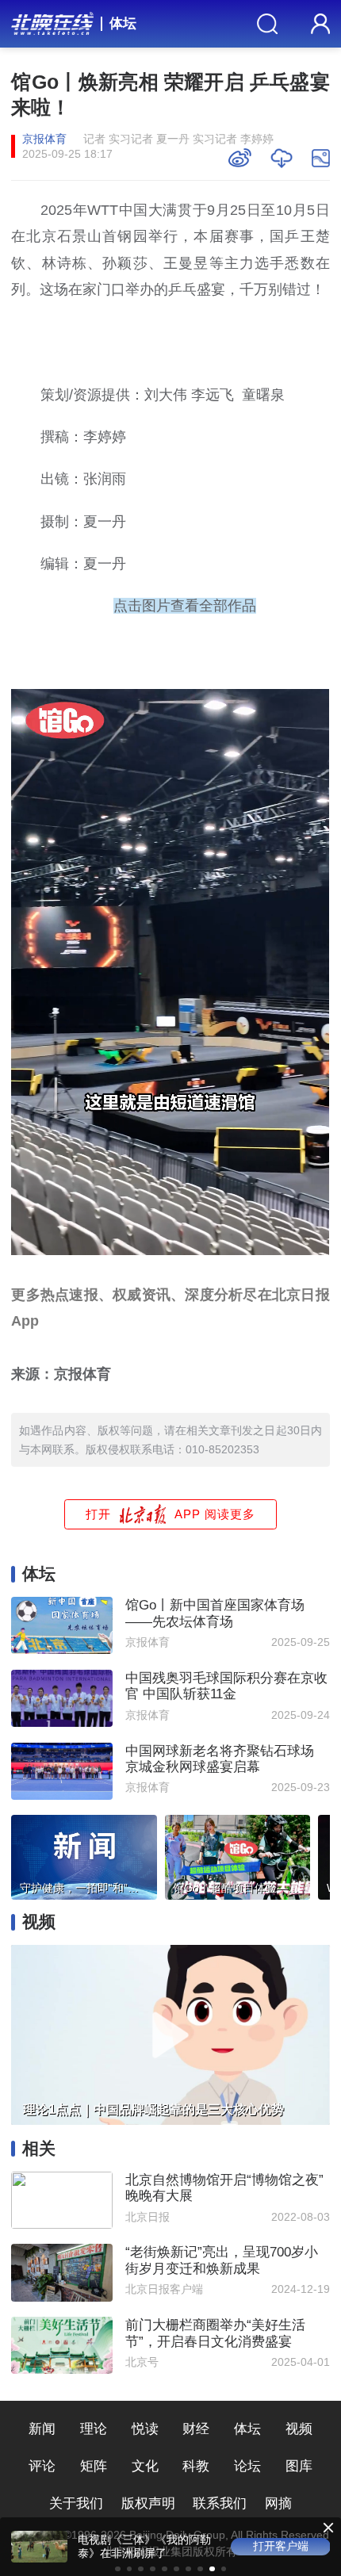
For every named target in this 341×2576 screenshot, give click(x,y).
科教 (196, 2466)
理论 (94, 2429)
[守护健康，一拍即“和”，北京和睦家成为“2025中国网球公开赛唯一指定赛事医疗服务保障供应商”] (84, 1854)
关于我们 (76, 2503)
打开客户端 (281, 2546)
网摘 (278, 2503)
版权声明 (148, 2503)
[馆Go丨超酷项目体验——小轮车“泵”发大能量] (238, 1854)
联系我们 (220, 2503)
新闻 (42, 2429)
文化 (145, 2466)
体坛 (123, 23)
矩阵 (94, 2466)
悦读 (145, 2429)
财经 (196, 2429)
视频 (299, 2429)
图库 (299, 2466)
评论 (42, 2466)
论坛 (247, 2466)
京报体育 (44, 139)
